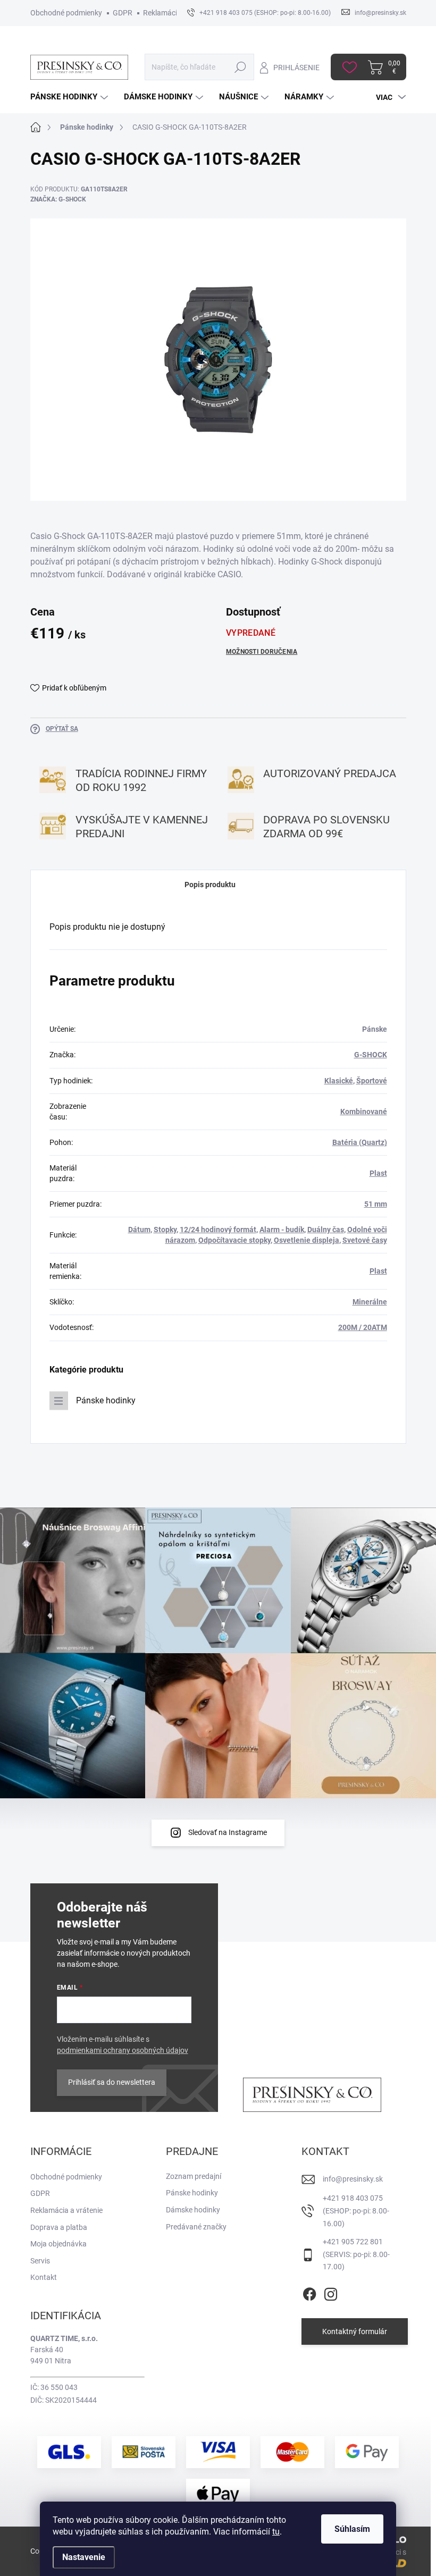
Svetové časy (365, 1240)
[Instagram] (331, 2292)
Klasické (339, 1081)
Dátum (139, 1230)
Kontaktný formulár (355, 2331)
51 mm (376, 1204)
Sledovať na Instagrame (228, 1832)
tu (276, 2532)
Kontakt (44, 2277)
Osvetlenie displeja (307, 1240)
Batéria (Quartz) (360, 1142)
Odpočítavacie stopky (234, 1240)
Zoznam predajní (194, 2176)
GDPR (123, 13)
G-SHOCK (371, 1055)
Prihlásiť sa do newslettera (112, 2082)
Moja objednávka (58, 2244)
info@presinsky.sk (353, 2179)
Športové (372, 1081)
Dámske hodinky (193, 2210)
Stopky (165, 1230)
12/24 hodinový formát (218, 1230)
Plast (378, 1173)
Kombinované (364, 1112)
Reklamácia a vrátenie (66, 2210)
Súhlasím (352, 2529)
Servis (40, 2261)
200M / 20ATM (363, 1327)
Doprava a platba (59, 2227)
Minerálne (370, 1302)
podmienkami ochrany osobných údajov (123, 2050)
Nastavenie (84, 2557)
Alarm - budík (282, 1230)
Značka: (58, 199)
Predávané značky (196, 2227)
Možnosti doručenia (262, 652)
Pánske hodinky (106, 1400)
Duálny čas (326, 1230)
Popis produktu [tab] (210, 885)
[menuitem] (70, 97)
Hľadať (240, 67)
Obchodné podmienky (66, 13)
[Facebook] (309, 2292)
